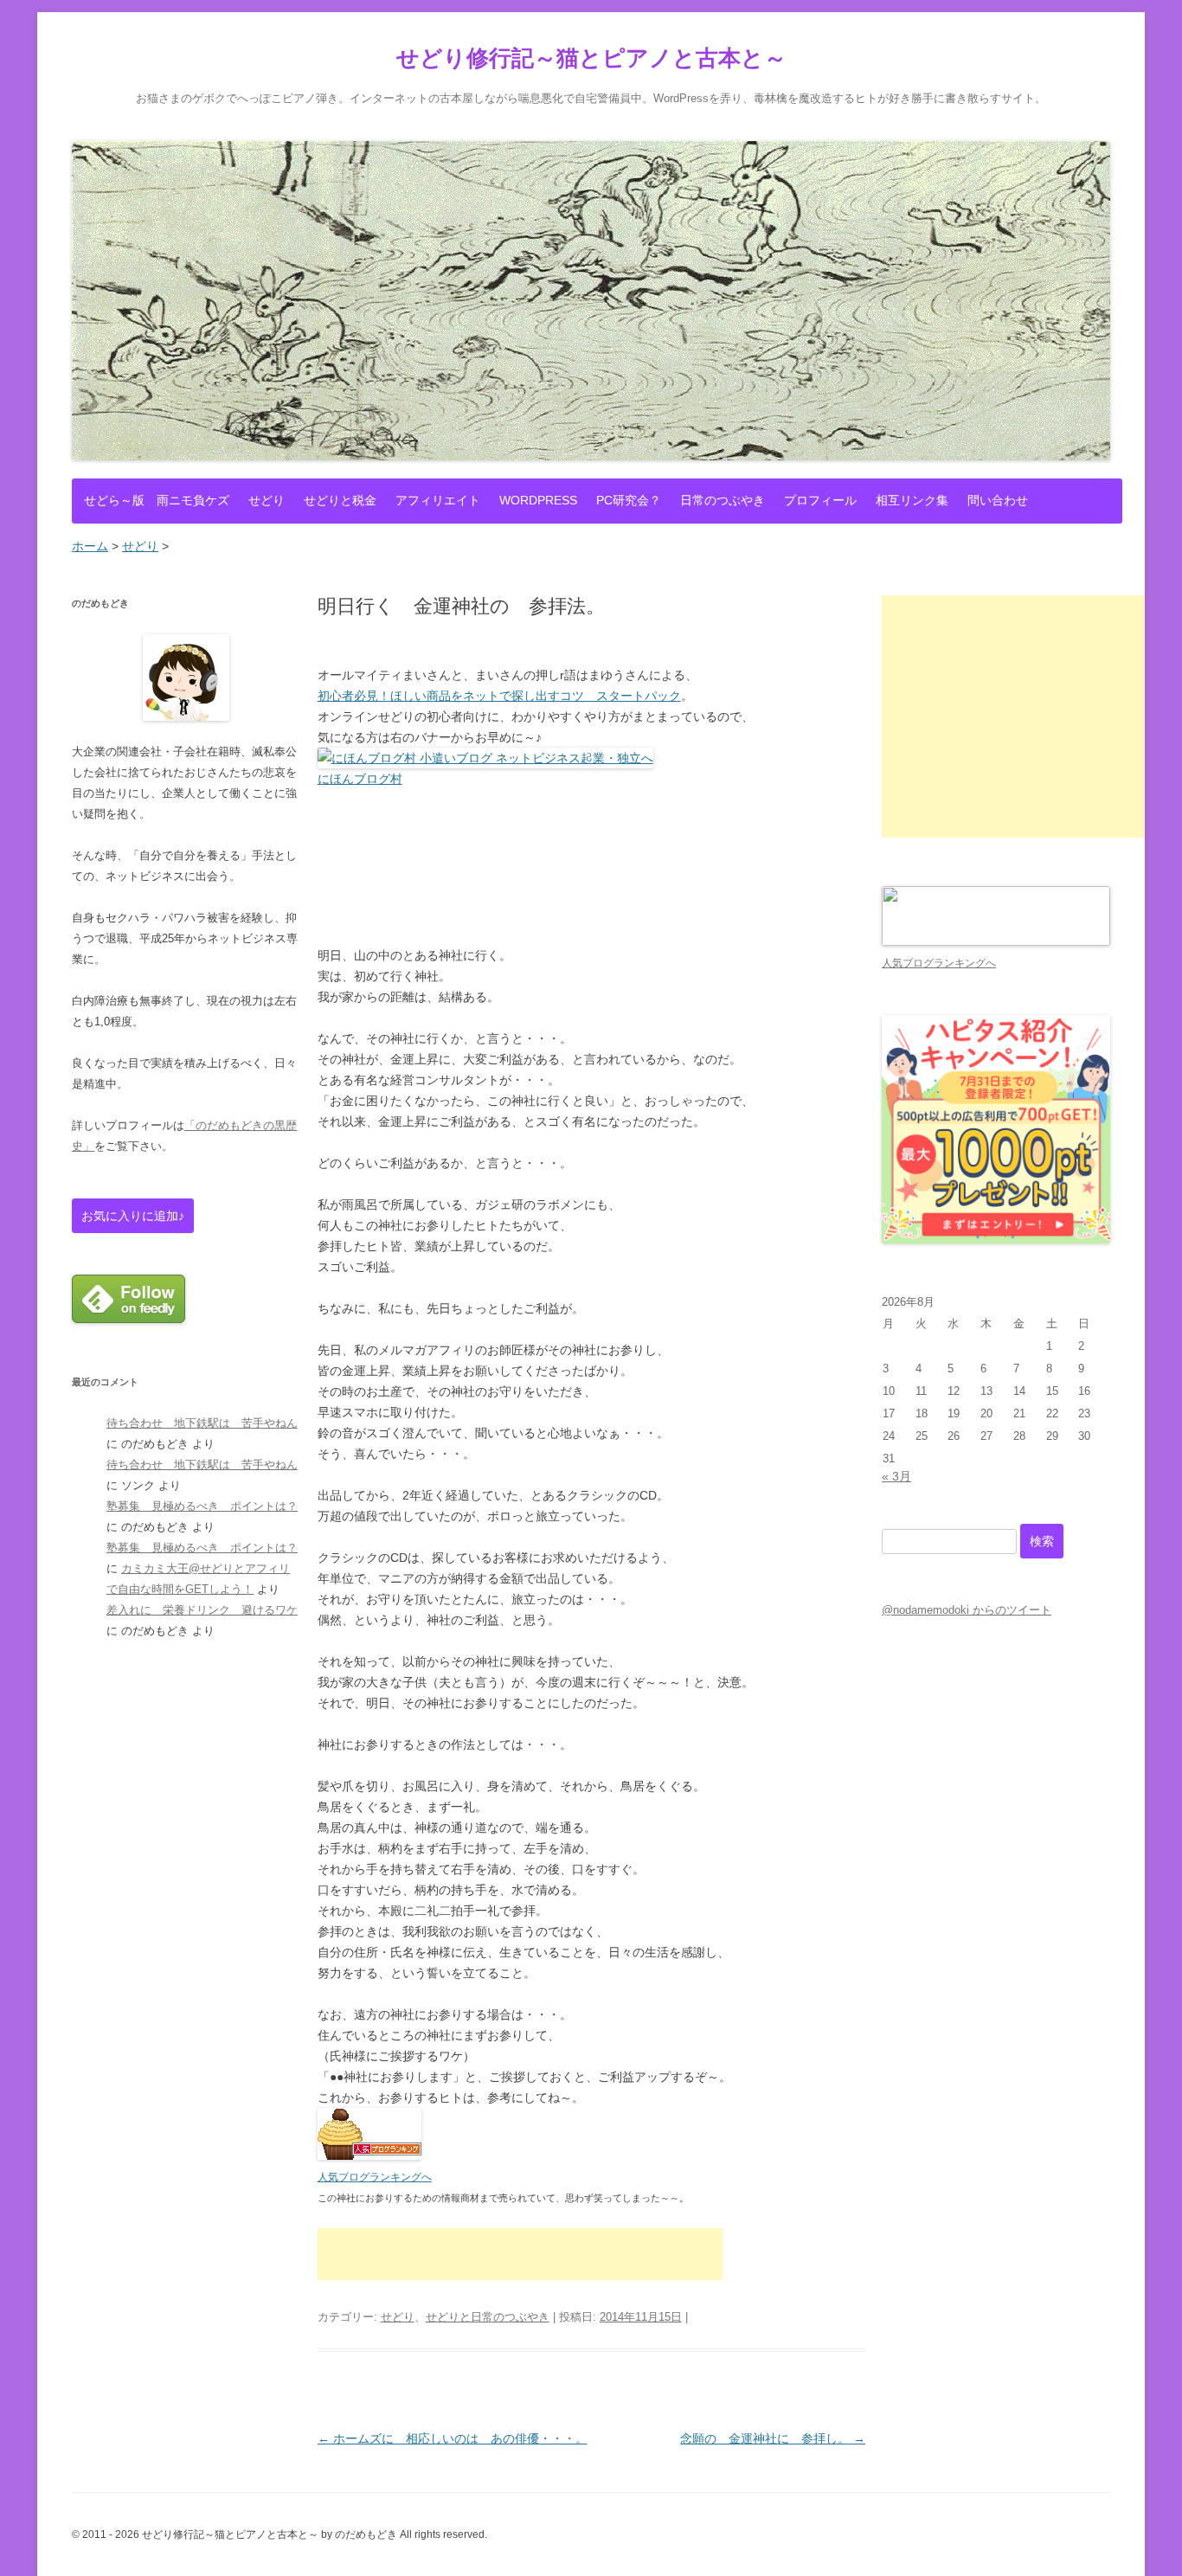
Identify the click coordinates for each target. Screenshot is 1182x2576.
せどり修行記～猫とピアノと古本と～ (591, 58)
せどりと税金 (340, 500)
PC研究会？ (629, 500)
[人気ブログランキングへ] (369, 2155)
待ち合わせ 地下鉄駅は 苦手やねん (202, 1423)
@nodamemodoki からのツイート (967, 1610)
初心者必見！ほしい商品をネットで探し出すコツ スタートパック (499, 696)
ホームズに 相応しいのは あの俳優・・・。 (453, 2438)
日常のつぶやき (723, 500)
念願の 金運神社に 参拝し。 (773, 2438)
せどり (267, 500)
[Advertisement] (520, 2254)
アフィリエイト (438, 500)
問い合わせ (998, 500)
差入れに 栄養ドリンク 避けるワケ (202, 1610)
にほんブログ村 (360, 779)
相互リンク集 (912, 500)
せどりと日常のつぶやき (488, 2317)
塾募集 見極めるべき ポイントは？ (202, 1506)
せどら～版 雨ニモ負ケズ (157, 500)
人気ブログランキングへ (375, 2177)
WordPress (538, 500)
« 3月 (896, 1476)
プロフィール (820, 500)
